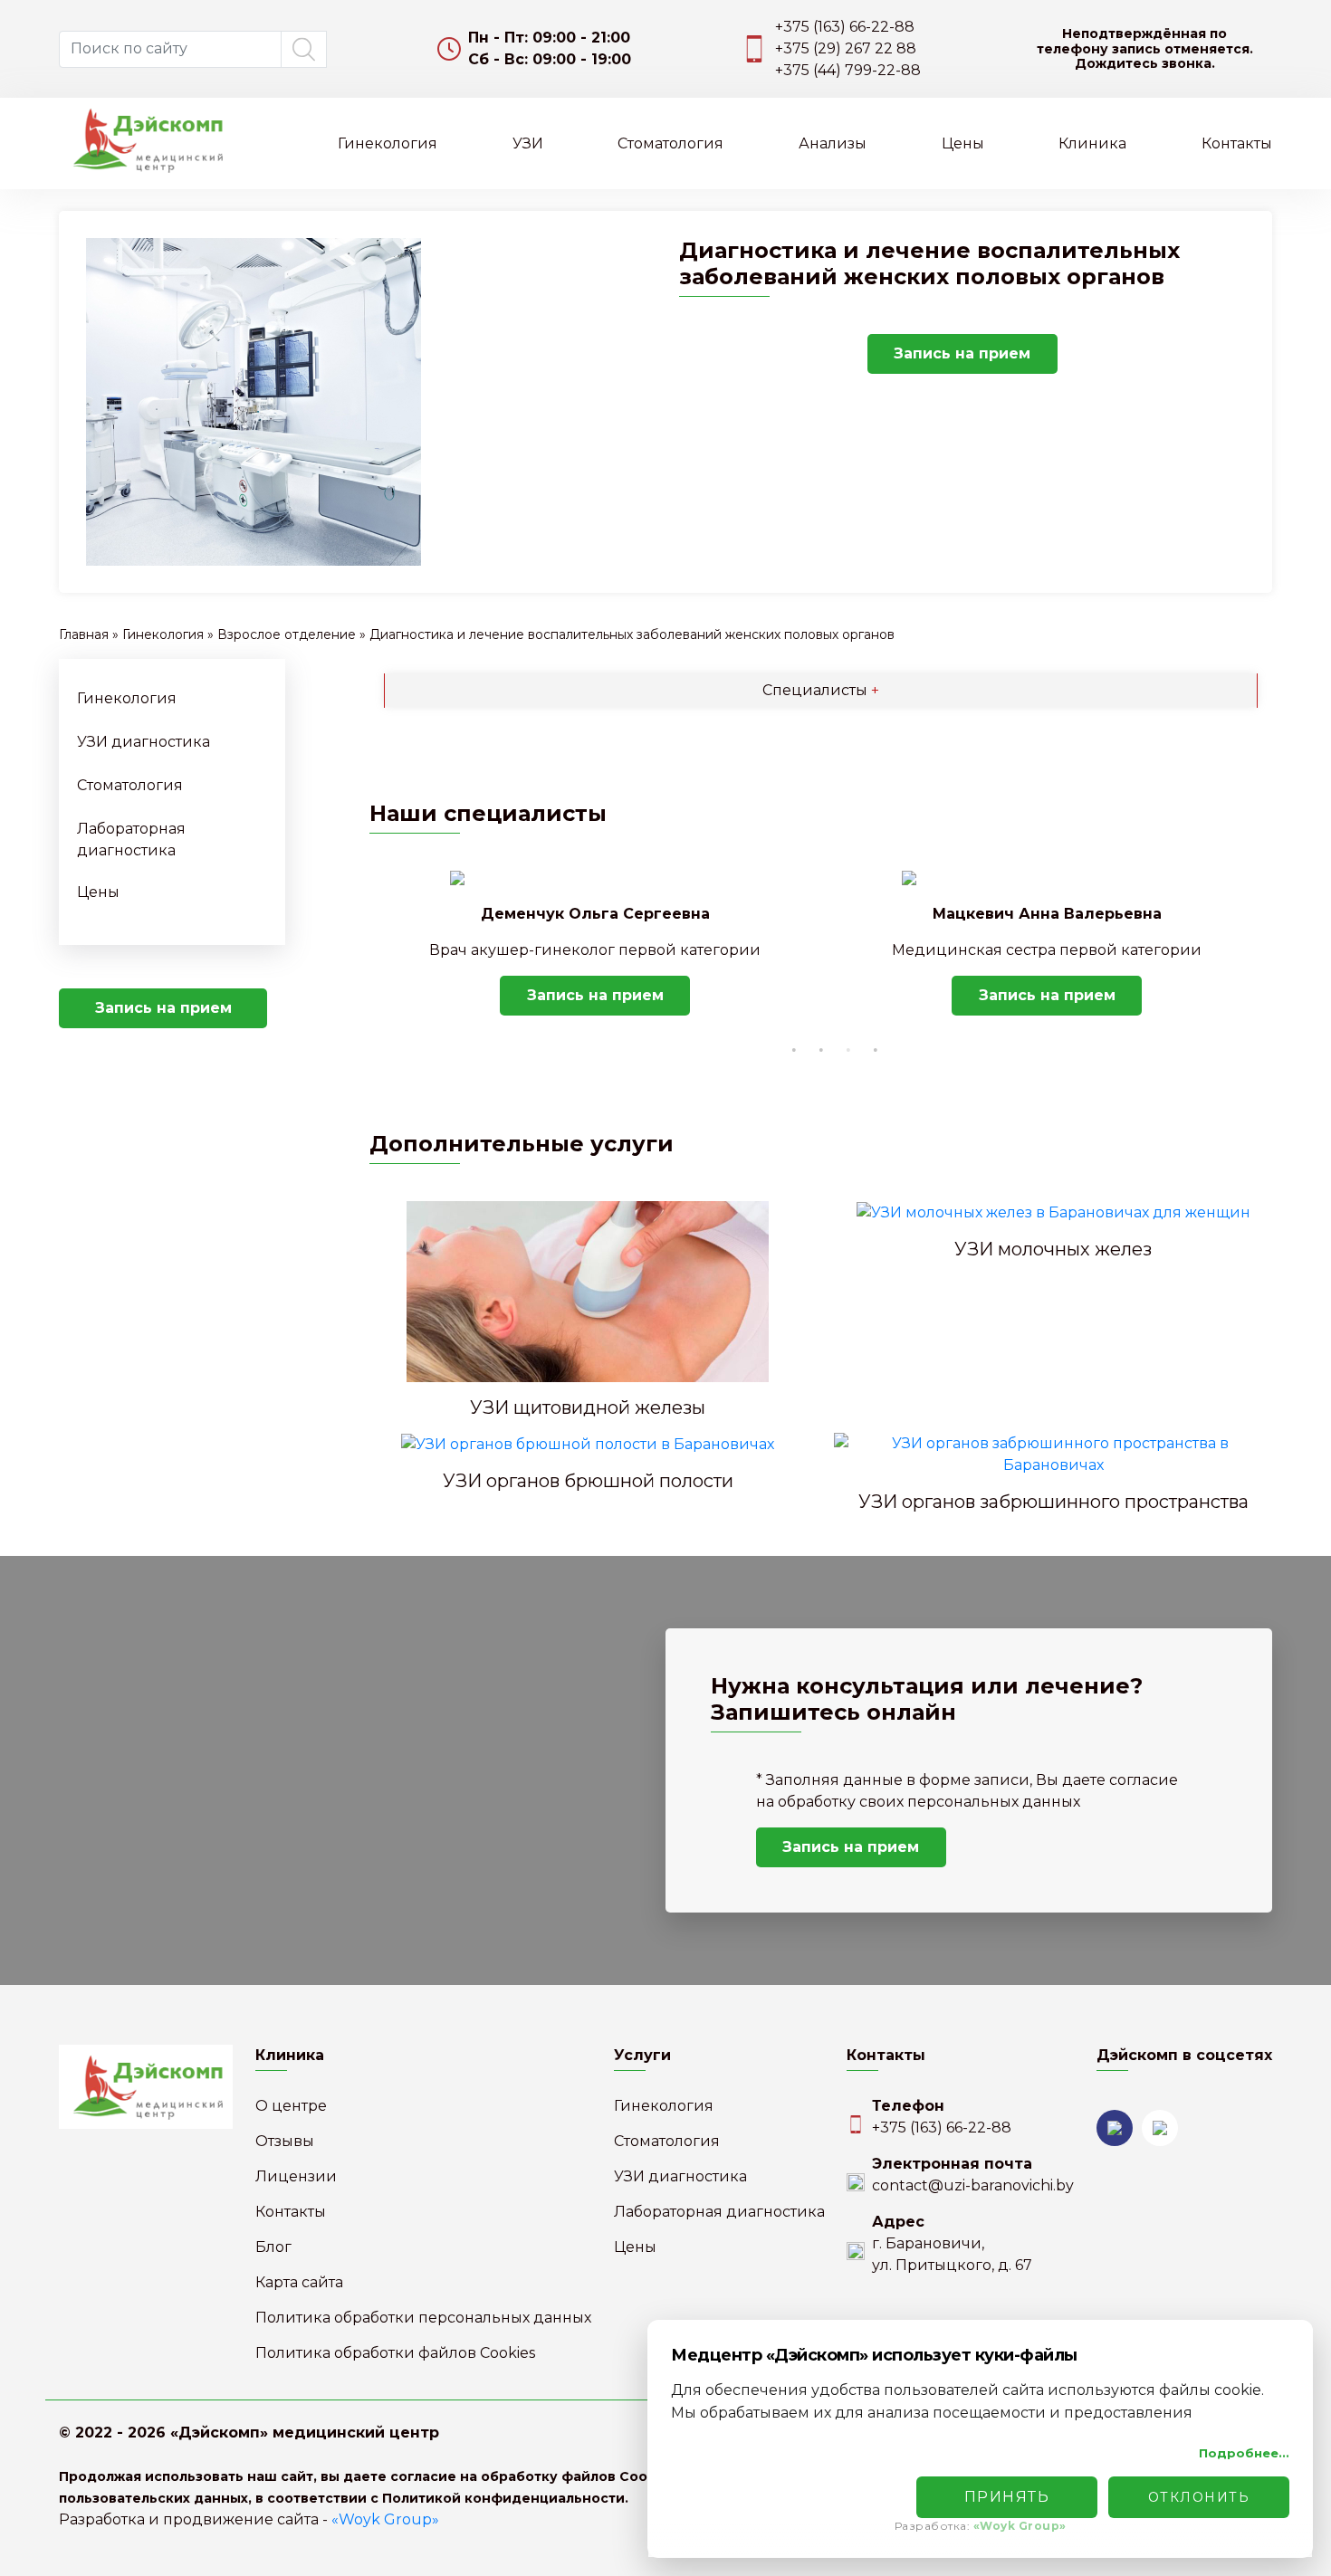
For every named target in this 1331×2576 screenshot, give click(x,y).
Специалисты (821, 690)
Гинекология (388, 143)
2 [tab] (821, 1050)
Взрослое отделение (287, 634)
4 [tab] (876, 1050)
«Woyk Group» (385, 2519)
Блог (273, 2247)
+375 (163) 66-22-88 (845, 27)
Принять (1007, 2497)
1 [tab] (794, 1050)
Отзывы (285, 2141)
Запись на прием (962, 353)
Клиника (1092, 143)
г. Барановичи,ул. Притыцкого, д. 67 (952, 2254)
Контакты (1237, 143)
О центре (291, 2106)
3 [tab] (848, 1050)
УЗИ (528, 143)
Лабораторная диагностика (719, 2212)
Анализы (833, 143)
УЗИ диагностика (144, 742)
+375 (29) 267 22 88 (846, 48)
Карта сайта (299, 2282)
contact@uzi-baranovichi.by (973, 2185)
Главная (84, 634)
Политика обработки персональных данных (423, 2318)
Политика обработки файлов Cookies (395, 2353)
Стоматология (670, 143)
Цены (963, 143)
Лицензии (296, 2176)
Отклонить (1199, 2497)
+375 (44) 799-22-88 (848, 70)
